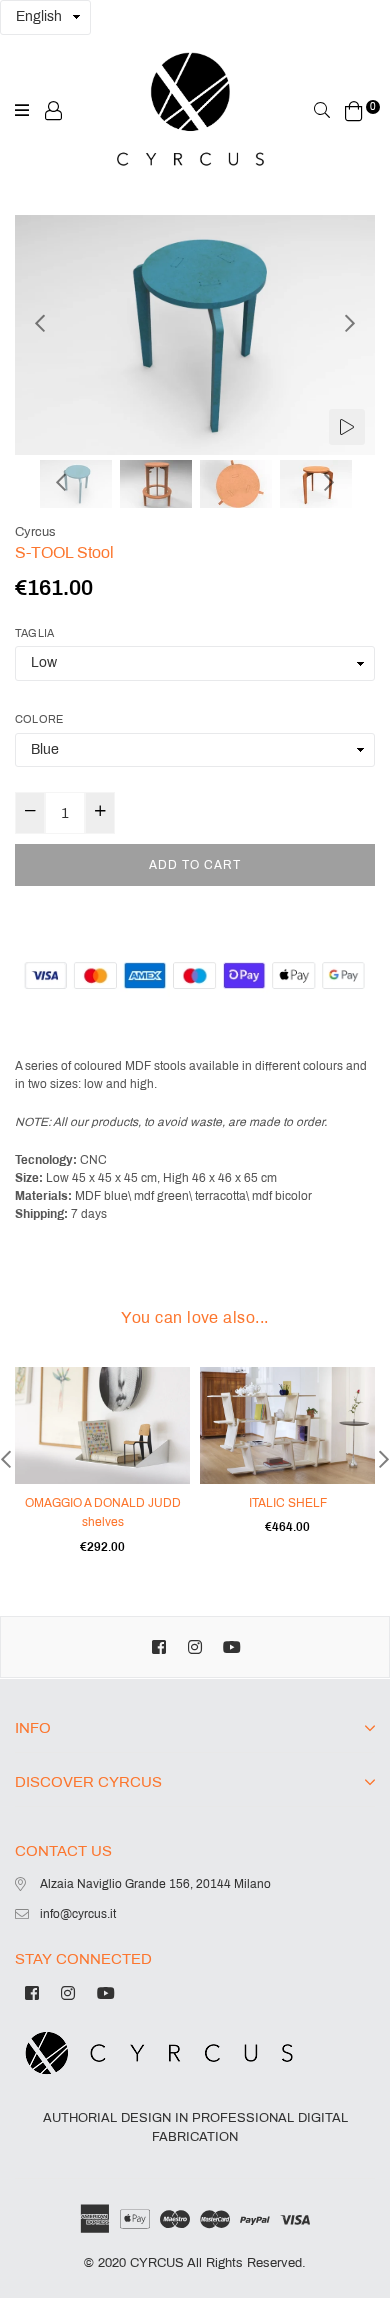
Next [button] (350, 323)
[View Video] (347, 427)
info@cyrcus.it (78, 1914)
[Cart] (354, 110)
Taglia (34, 633)
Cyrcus (35, 532)
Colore (39, 719)
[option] (195, 335)
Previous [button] (40, 323)
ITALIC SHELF (288, 1503)
